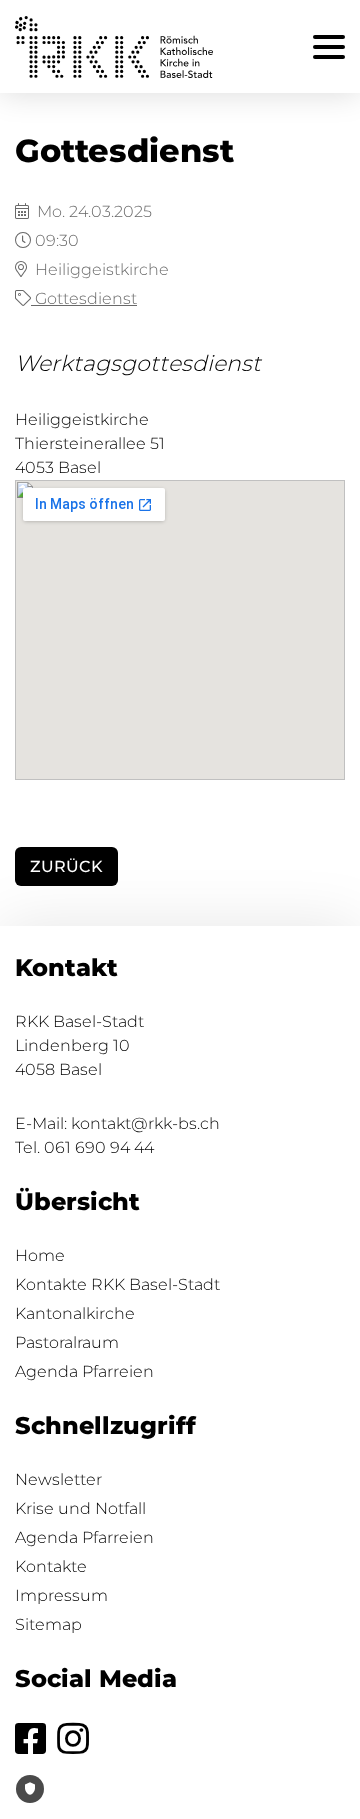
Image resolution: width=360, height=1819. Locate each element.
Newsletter (58, 1479)
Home (40, 1255)
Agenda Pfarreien (84, 1371)
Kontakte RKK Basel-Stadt (117, 1284)
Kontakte (51, 1566)
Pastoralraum (67, 1342)
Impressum (61, 1595)
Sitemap (48, 1624)
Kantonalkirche (75, 1313)
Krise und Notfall (80, 1508)
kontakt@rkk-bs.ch (145, 1123)
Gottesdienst (84, 298)
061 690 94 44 (99, 1147)
